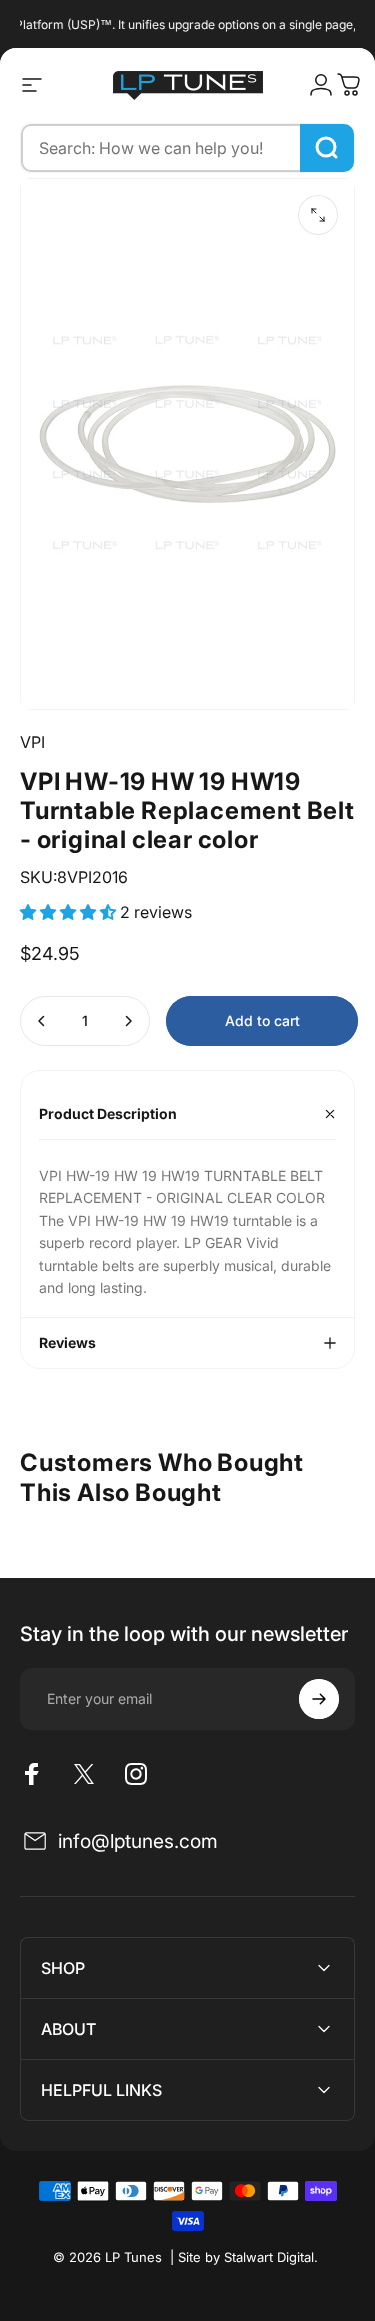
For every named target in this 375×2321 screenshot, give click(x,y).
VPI (32, 742)
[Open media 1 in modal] (318, 215)
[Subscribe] (319, 1699)
